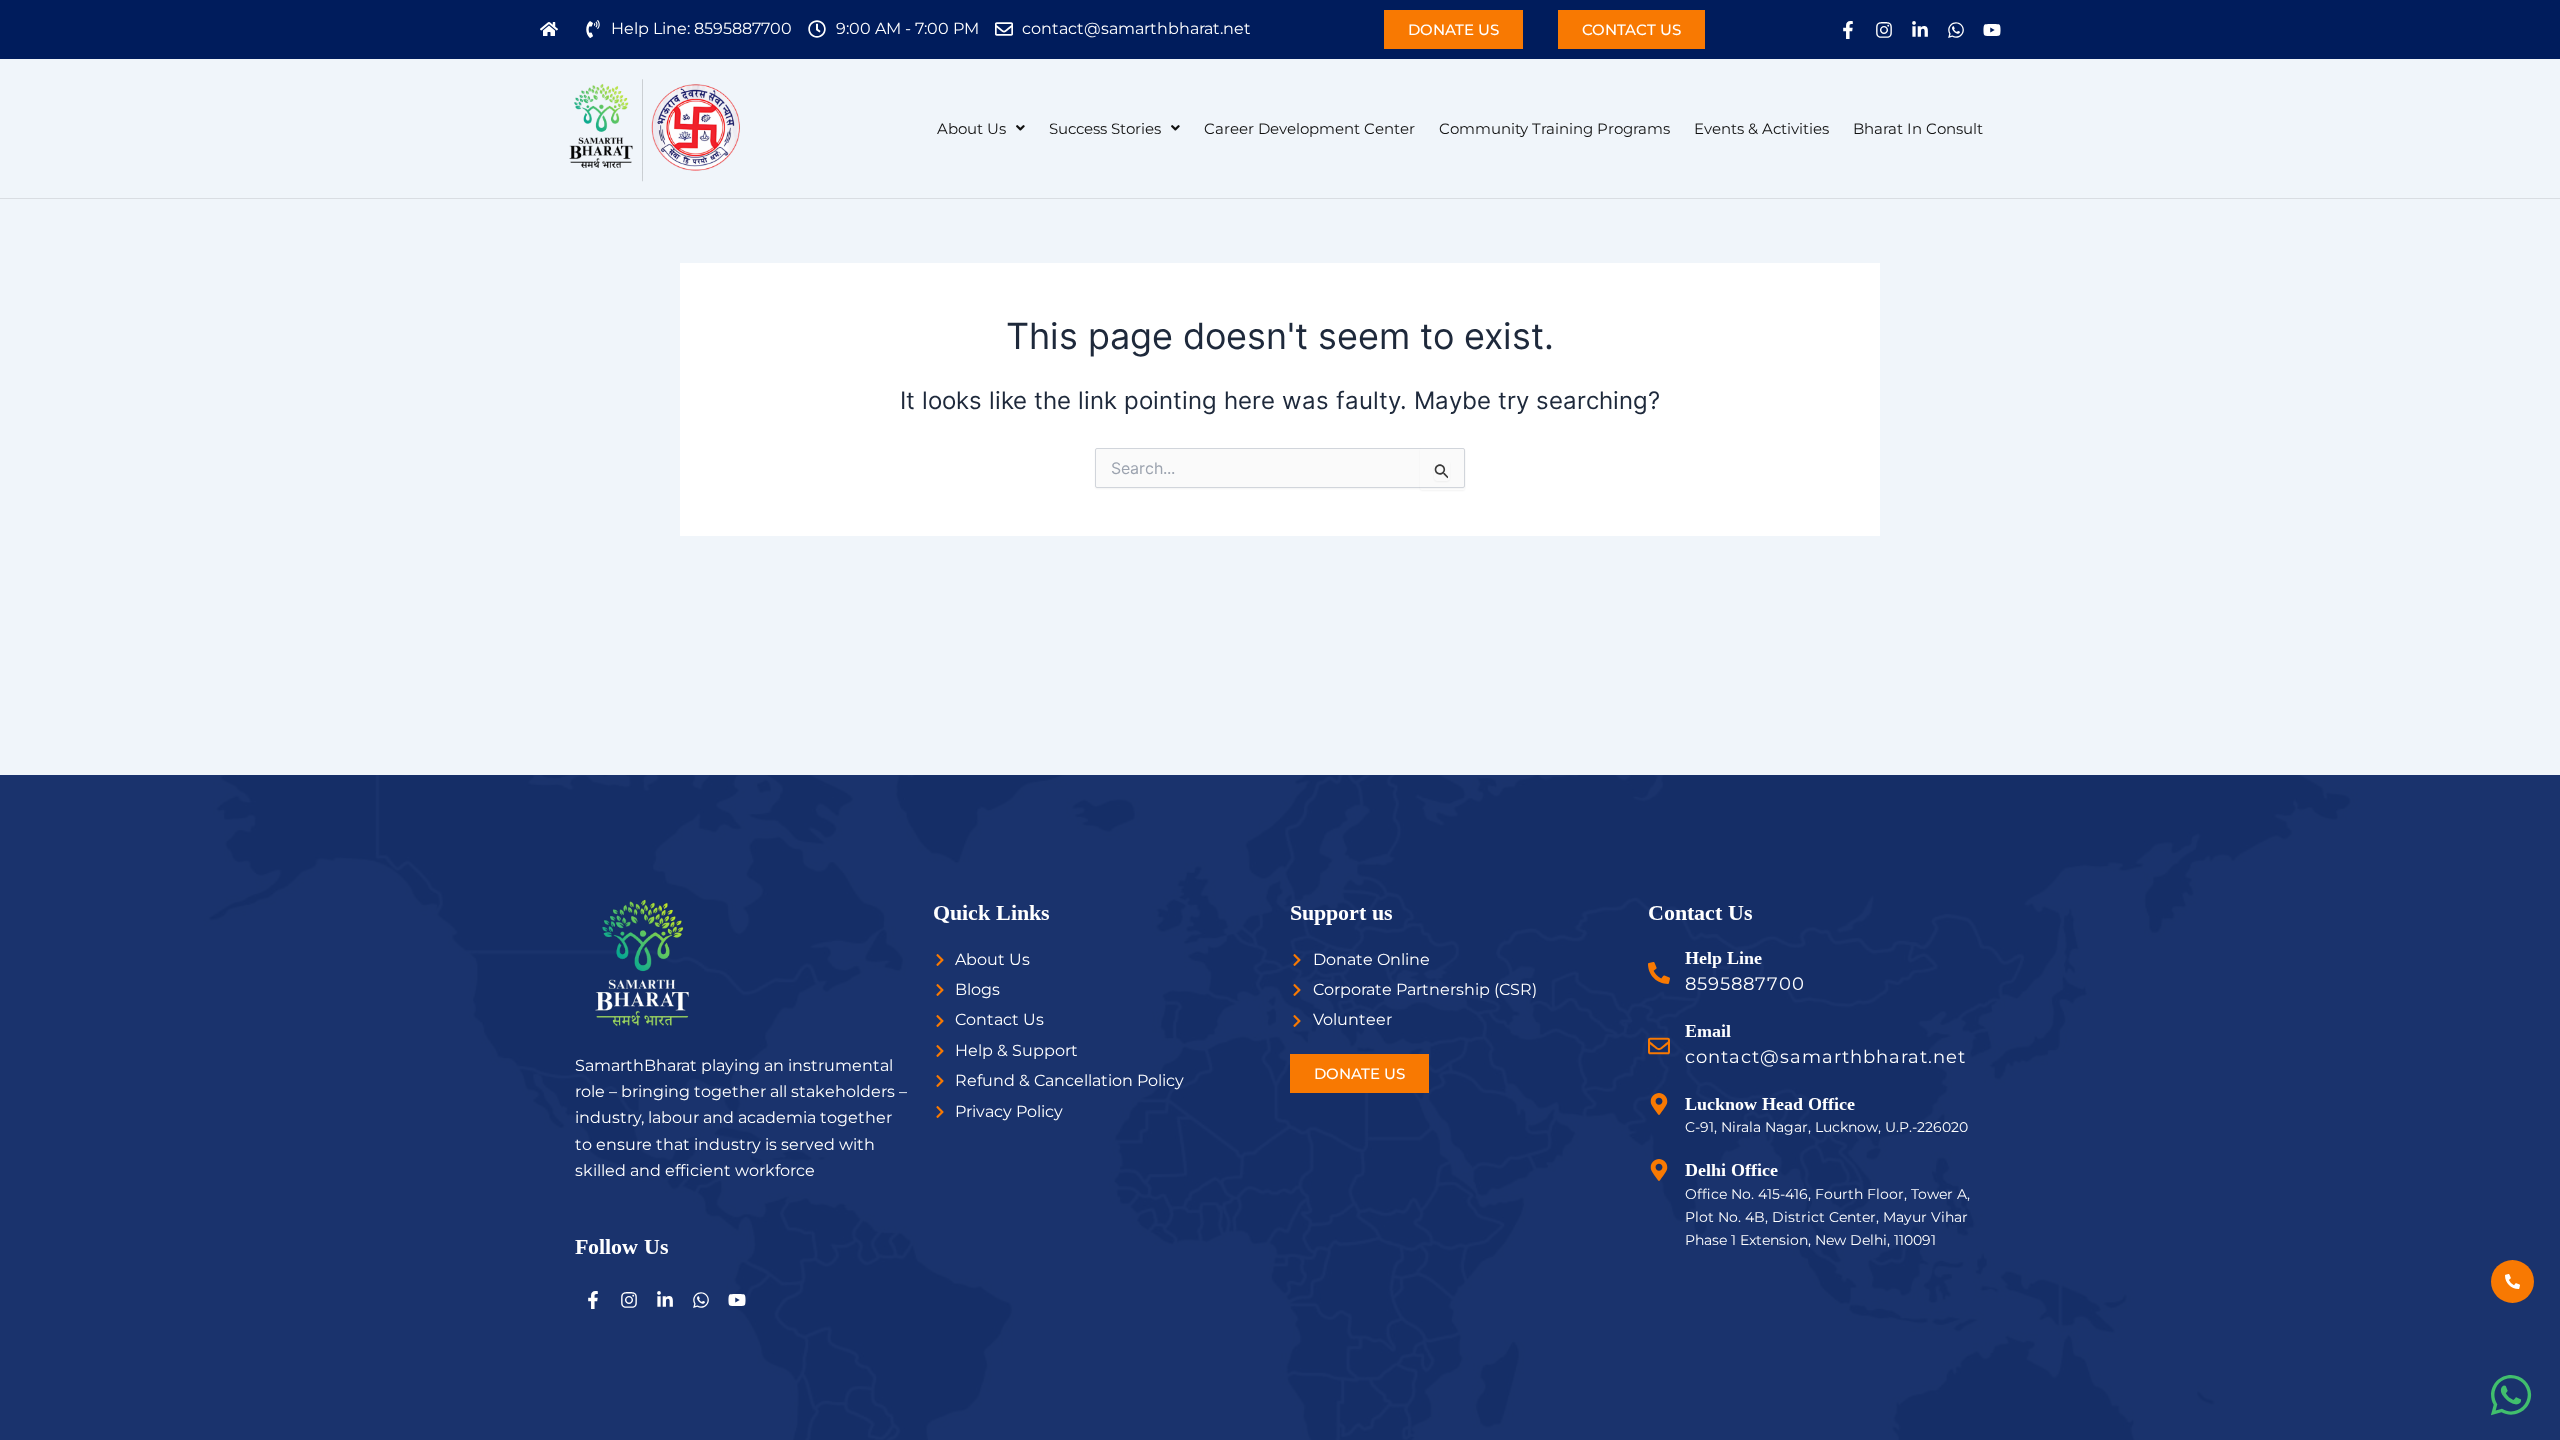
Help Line (1723, 958)
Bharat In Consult (1918, 128)
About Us (971, 128)
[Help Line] (1659, 973)
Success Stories (1105, 128)
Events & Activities (1761, 128)
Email (1708, 1031)
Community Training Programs (1554, 128)
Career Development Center (1309, 128)
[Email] (1659, 1046)
